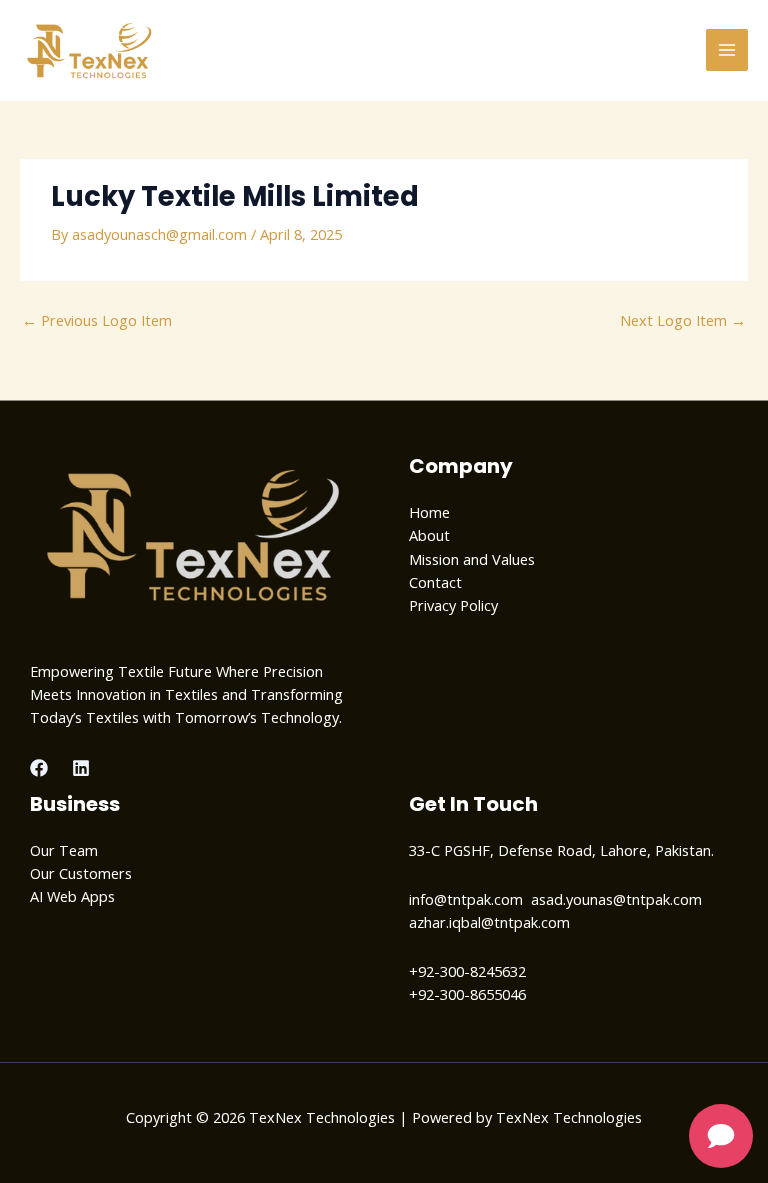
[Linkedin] (81, 768)
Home (429, 512)
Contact (435, 582)
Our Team (64, 850)
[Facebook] (39, 768)
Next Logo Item (683, 320)
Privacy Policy (453, 605)
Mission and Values (472, 559)
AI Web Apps (72, 896)
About (429, 535)
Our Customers (81, 873)
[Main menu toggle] (727, 50)
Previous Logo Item (97, 320)
